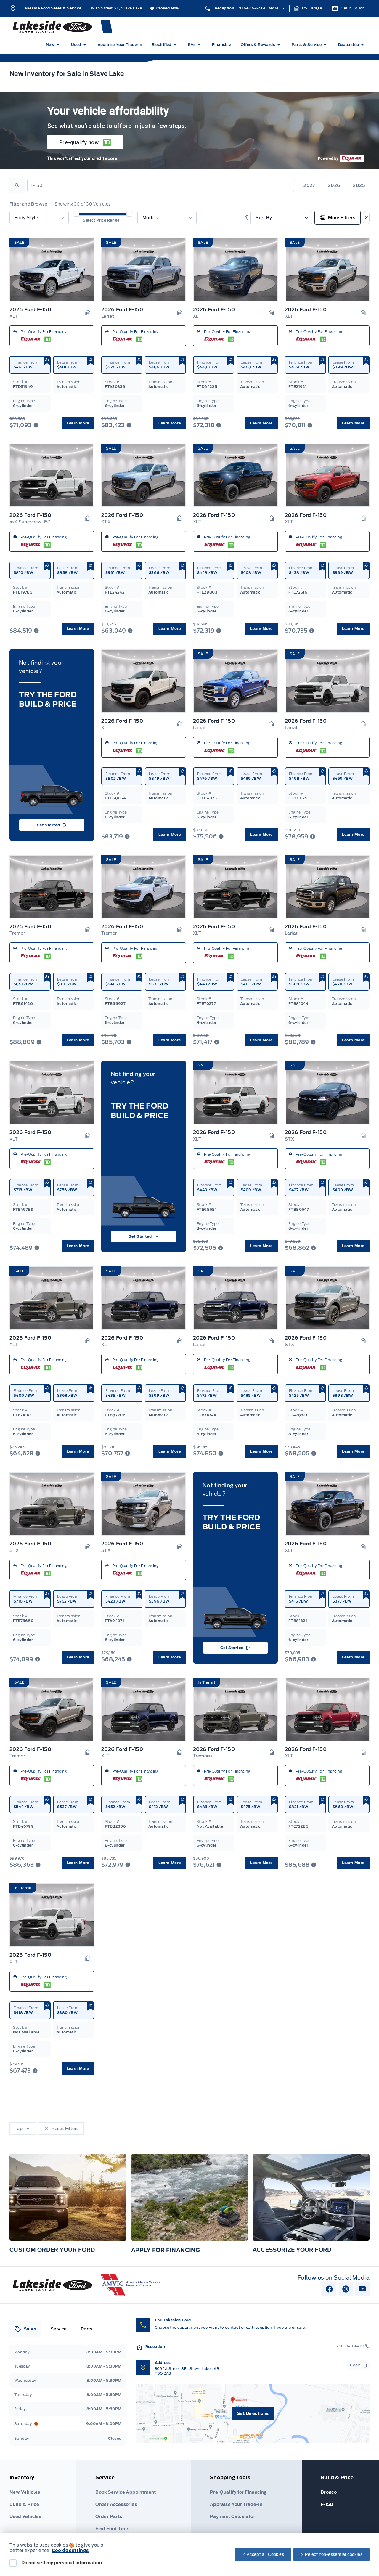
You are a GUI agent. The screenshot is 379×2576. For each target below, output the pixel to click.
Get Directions (253, 2413)
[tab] (25, 2329)
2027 (309, 185)
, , (187, 2371)
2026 (334, 185)
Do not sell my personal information (62, 2563)
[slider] (77, 214)
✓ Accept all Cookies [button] (263, 2555)
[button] (308, 8)
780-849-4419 (251, 8)
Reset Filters (65, 2129)
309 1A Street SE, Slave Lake (115, 8)
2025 (359, 185)
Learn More (78, 423)
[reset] (366, 218)
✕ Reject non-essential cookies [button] (331, 2555)
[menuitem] (54, 45)
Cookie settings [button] (70, 2551)
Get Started (48, 825)
